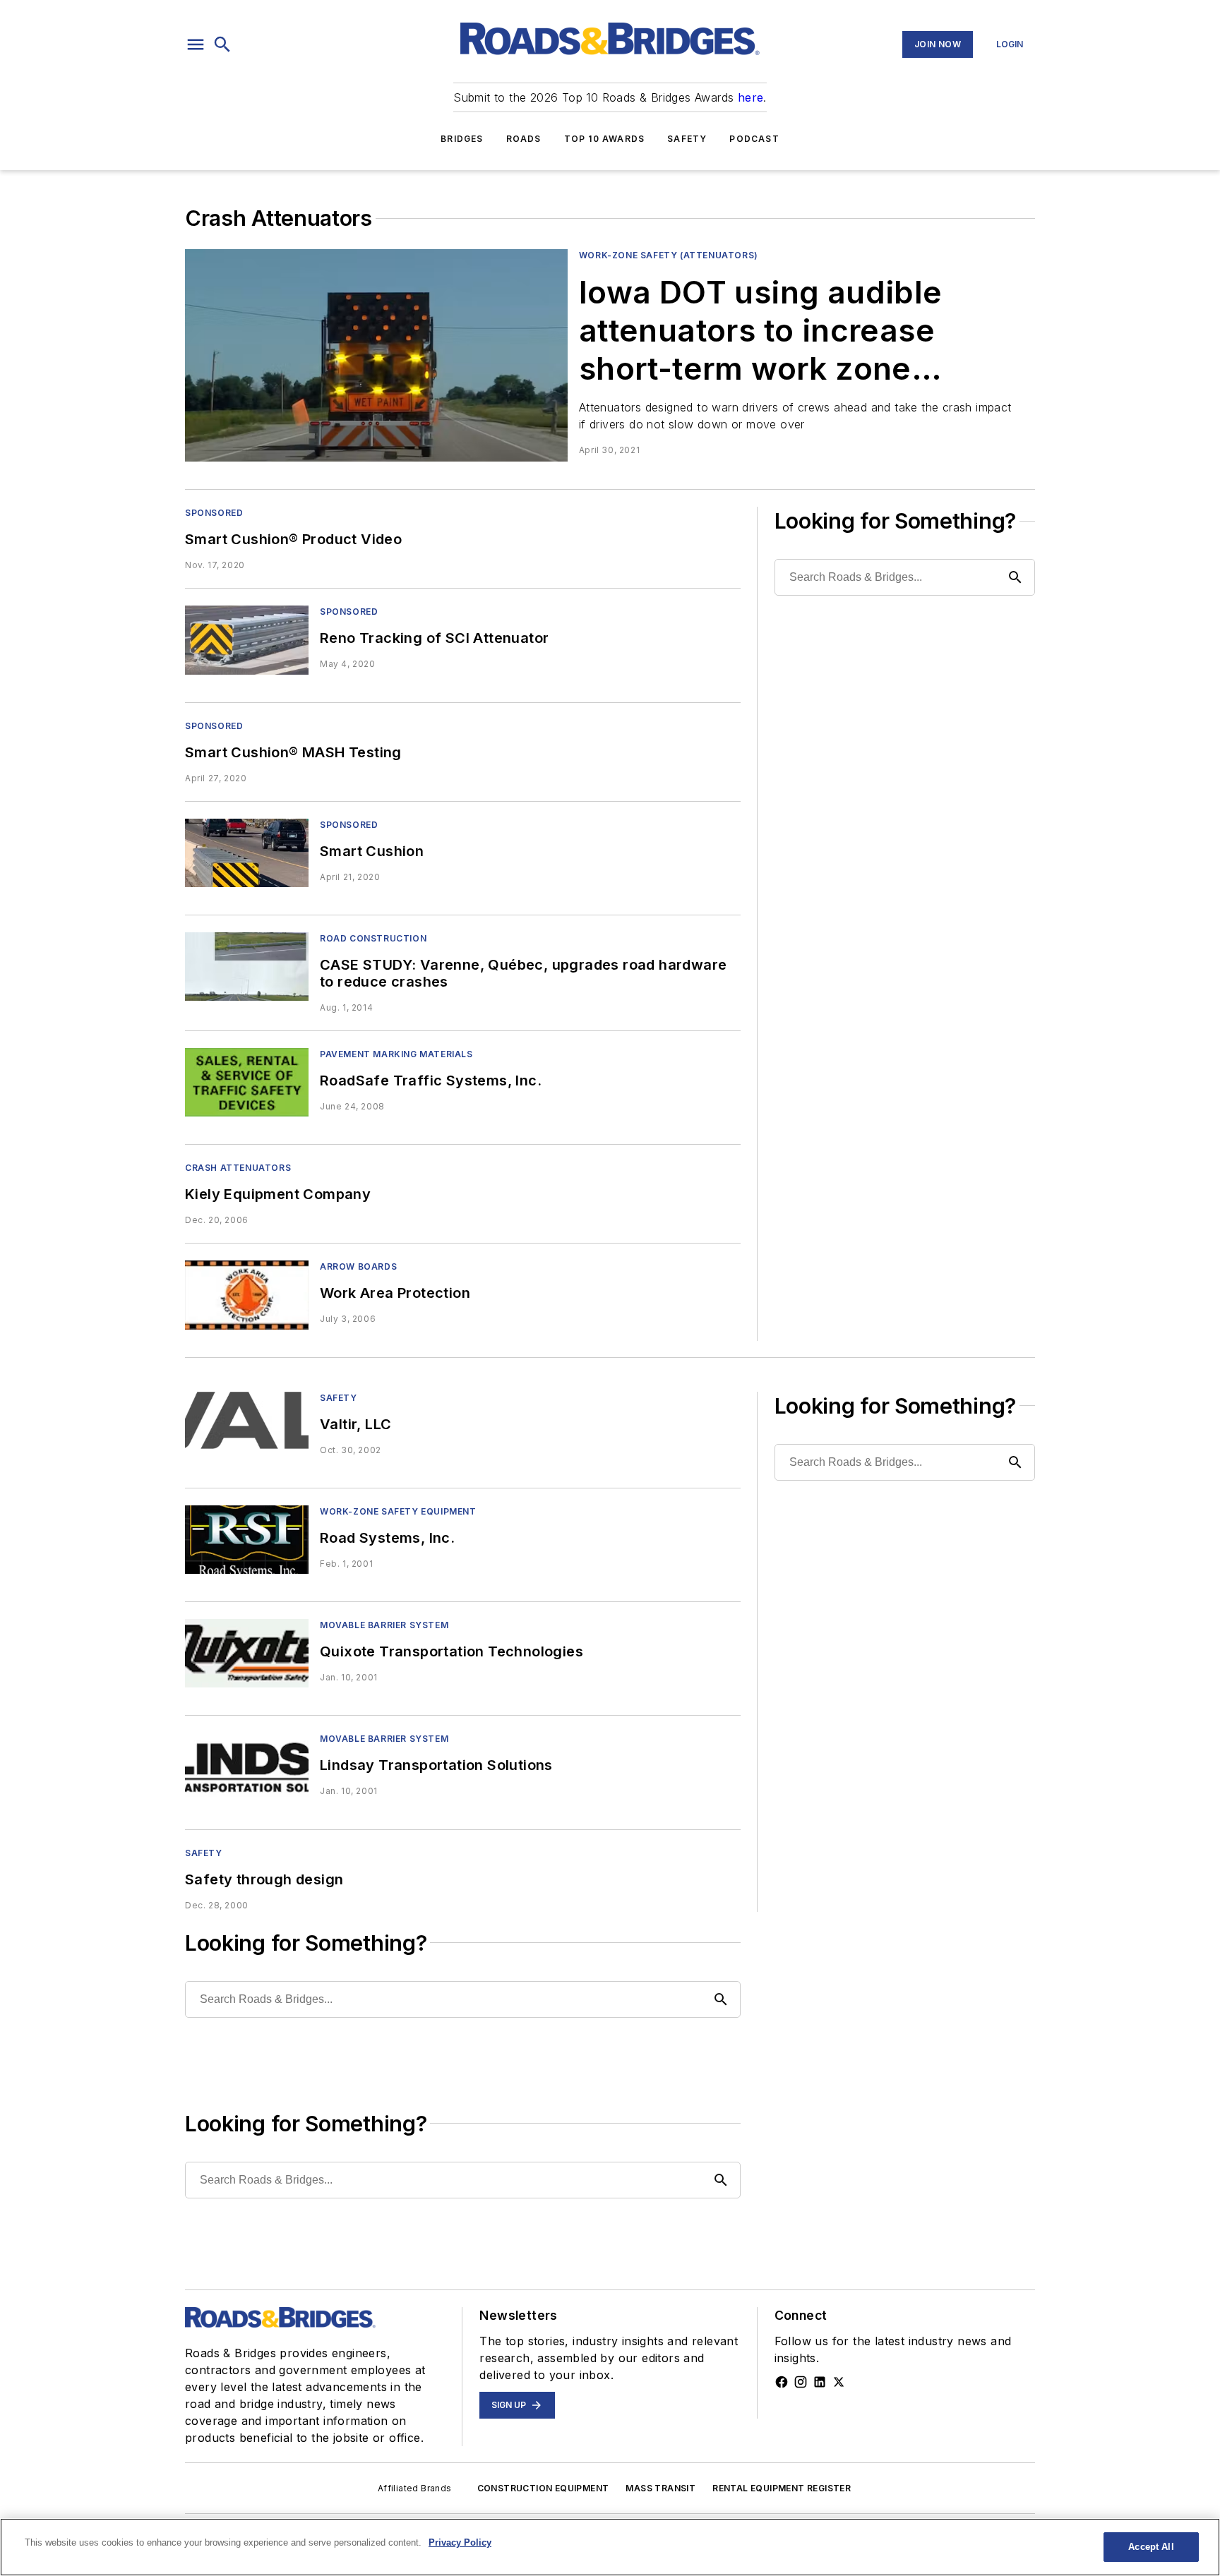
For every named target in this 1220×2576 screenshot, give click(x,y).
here (751, 97)
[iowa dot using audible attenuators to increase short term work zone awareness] (376, 355)
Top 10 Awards (605, 139)
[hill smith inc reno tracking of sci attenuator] (247, 640)
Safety (687, 139)
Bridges (462, 139)
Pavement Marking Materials (396, 1054)
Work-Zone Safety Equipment (398, 1511)
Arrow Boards (358, 1266)
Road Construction (373, 938)
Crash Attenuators (238, 1168)
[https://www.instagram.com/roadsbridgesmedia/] (801, 2382)
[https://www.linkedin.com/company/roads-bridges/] (820, 2382)
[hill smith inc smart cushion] (247, 853)
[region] (610, 2547)
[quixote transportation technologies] (247, 1653)
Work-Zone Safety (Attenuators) (669, 255)
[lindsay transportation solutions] (247, 1767)
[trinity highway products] (247, 1426)
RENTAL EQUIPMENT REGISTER (782, 2488)
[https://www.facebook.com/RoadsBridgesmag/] (782, 2382)
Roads (524, 139)
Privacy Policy (460, 2542)
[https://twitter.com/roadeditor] (839, 2382)
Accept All (1151, 2547)
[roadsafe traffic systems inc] (247, 1082)
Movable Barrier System (384, 1625)
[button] (196, 44)
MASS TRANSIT (660, 2488)
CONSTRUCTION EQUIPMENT (543, 2488)
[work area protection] (247, 1295)
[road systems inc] (247, 1540)
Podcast (754, 139)
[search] (222, 44)
